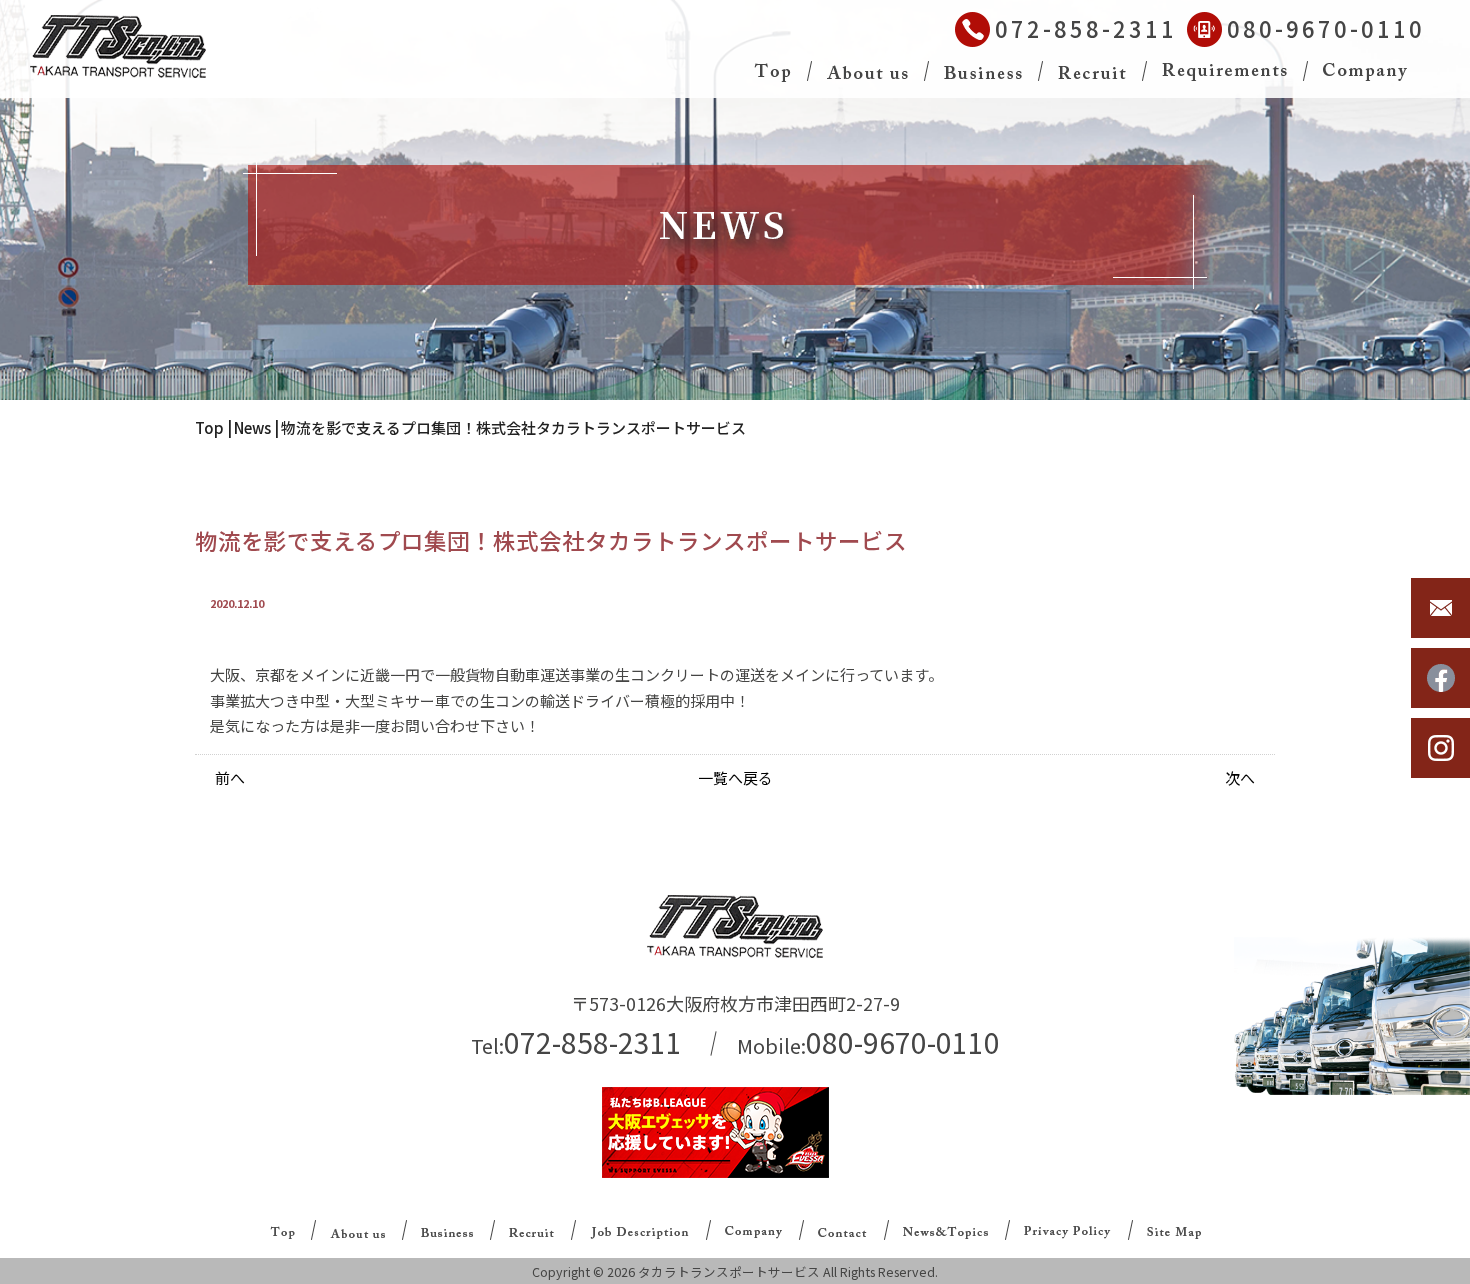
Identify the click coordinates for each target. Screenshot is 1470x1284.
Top (209, 427)
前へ (230, 777)
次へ (1240, 777)
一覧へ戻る (735, 777)
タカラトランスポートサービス (729, 1271)
